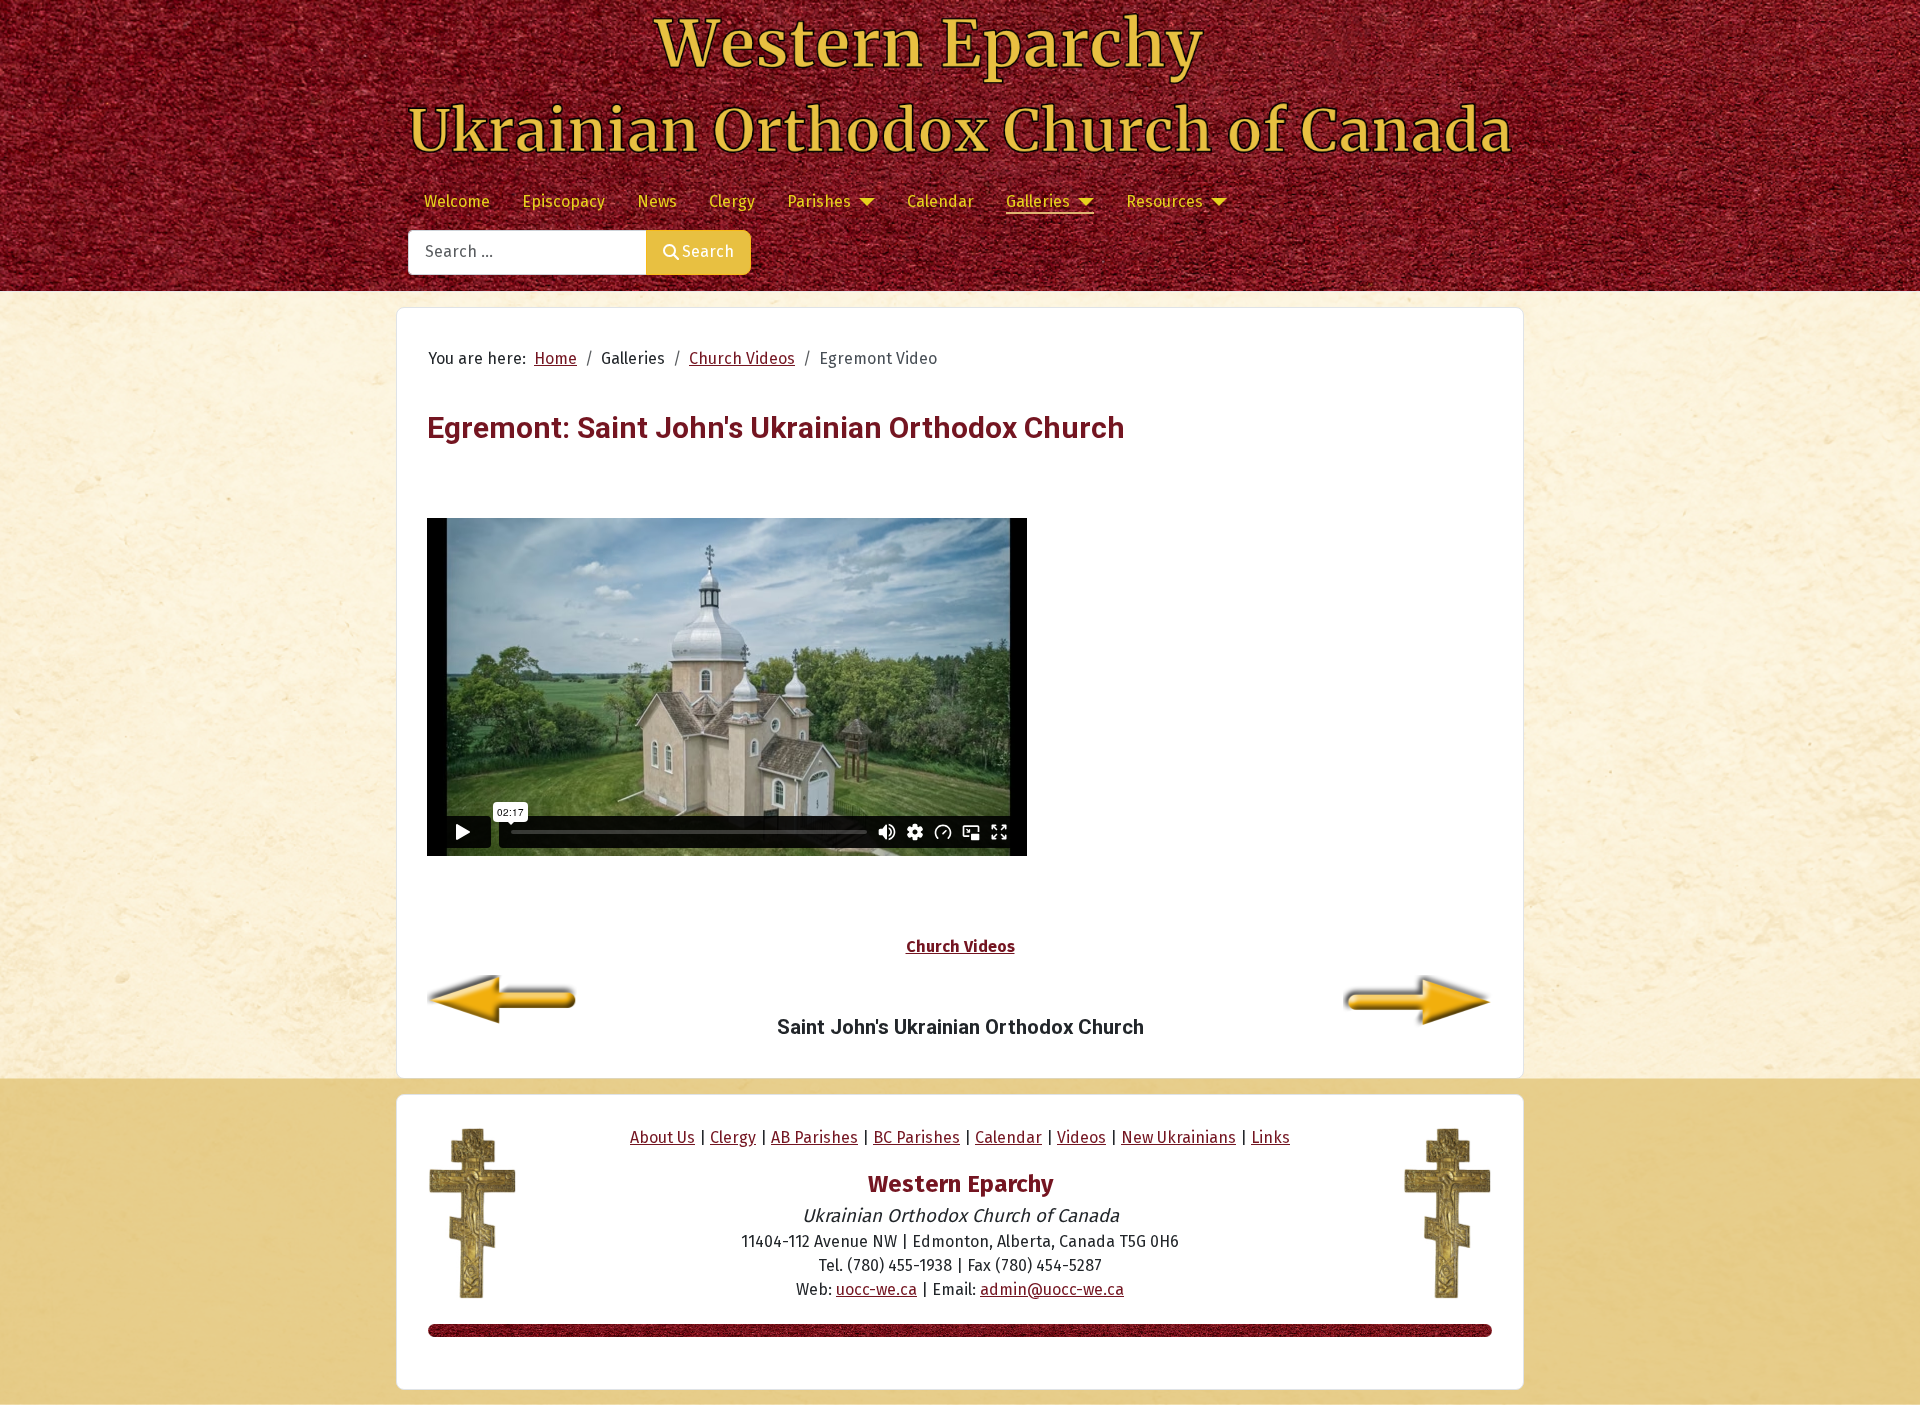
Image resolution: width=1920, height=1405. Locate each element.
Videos (1081, 1137)
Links (1270, 1137)
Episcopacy (563, 201)
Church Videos (960, 946)
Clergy (732, 201)
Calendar (940, 201)
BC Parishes (916, 1137)
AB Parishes (814, 1137)
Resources (1164, 201)
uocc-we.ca (876, 1289)
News (657, 201)
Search (708, 251)
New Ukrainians (1178, 1137)
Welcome (457, 201)
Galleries (1038, 201)
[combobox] (527, 252)
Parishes (819, 201)
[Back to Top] (1885, 1368)
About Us (662, 1137)
